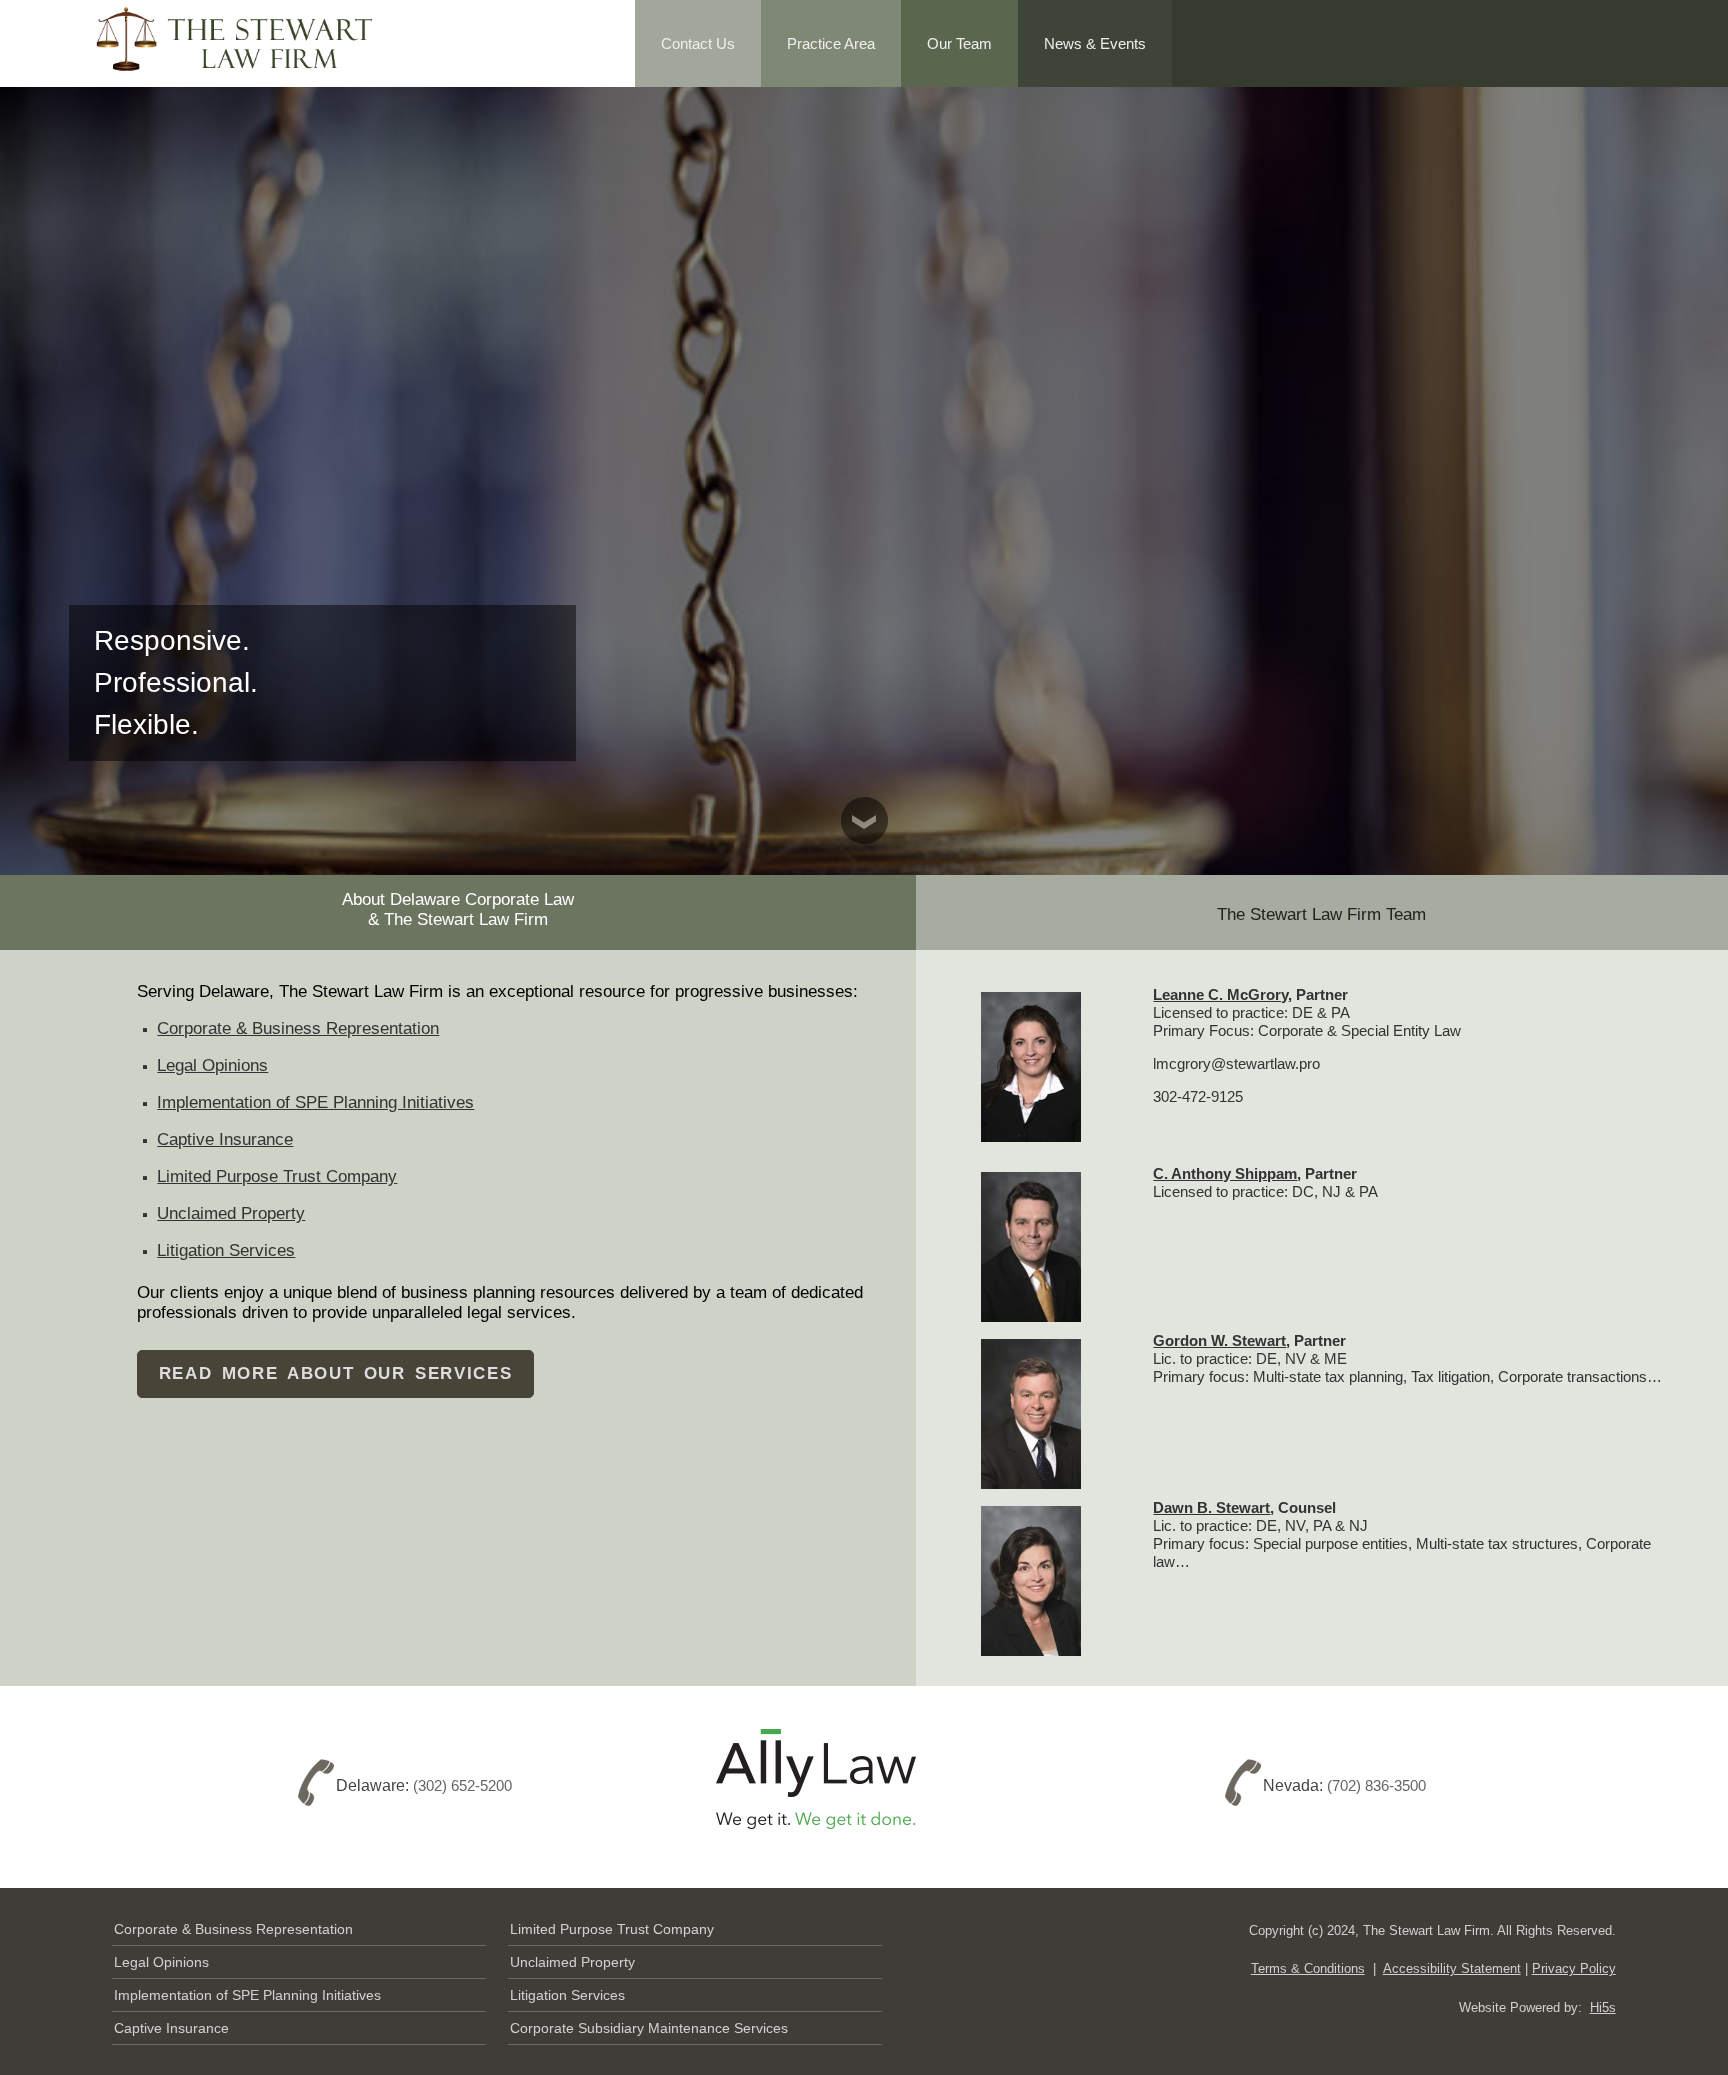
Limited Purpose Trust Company (277, 1176)
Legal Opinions (212, 1065)
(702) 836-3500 (1376, 1785)
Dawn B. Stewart (1211, 1507)
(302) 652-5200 (462, 1785)
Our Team (959, 43)
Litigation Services (226, 1250)
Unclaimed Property (231, 1213)
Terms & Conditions (1308, 1968)
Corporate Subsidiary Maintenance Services (649, 2028)
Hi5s (1603, 2007)
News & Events (1095, 43)
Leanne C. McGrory (1220, 994)
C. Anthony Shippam (1225, 1173)
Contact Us (698, 43)
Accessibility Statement (1452, 1968)
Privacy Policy (1574, 1968)
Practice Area (831, 43)
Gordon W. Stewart (1219, 1340)
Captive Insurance (225, 1139)
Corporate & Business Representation (298, 1028)
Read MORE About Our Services (336, 1373)
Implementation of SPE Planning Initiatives (315, 1102)
